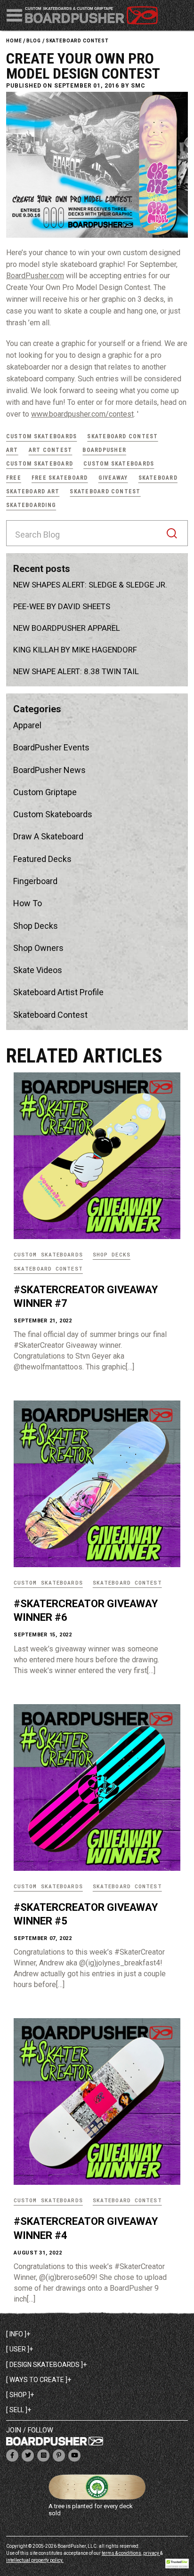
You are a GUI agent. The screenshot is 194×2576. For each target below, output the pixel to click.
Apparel (27, 725)
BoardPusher (104, 450)
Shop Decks (36, 926)
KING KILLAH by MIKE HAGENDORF (75, 650)
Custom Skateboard (40, 464)
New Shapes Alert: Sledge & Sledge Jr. (90, 585)
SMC (138, 86)
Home (14, 41)
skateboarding (31, 505)
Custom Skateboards (41, 436)
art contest (51, 450)
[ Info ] (16, 2334)
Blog (33, 41)
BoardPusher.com (35, 276)
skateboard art (33, 491)
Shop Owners (38, 948)
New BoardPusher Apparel (67, 628)
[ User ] (18, 2349)
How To (28, 903)
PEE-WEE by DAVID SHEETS (62, 606)
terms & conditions (121, 2553)
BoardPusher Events (51, 747)
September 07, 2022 (43, 1938)
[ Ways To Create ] (37, 2380)
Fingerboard (35, 881)
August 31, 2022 (38, 2253)
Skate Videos (38, 970)
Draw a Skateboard (48, 836)
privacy (152, 2553)
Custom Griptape (45, 792)
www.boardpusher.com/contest (82, 414)
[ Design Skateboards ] (44, 2365)
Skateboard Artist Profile (58, 992)
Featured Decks (42, 859)
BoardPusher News (49, 770)
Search (172, 533)
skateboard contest (77, 41)
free (14, 478)
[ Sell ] (17, 2410)
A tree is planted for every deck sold (91, 2510)
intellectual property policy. (35, 2560)
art (12, 450)
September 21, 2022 (43, 1321)
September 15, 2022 (43, 1635)
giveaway (113, 478)
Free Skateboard (60, 478)
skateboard (158, 478)
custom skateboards (119, 464)
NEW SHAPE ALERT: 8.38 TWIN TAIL (76, 671)
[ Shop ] (18, 2395)
